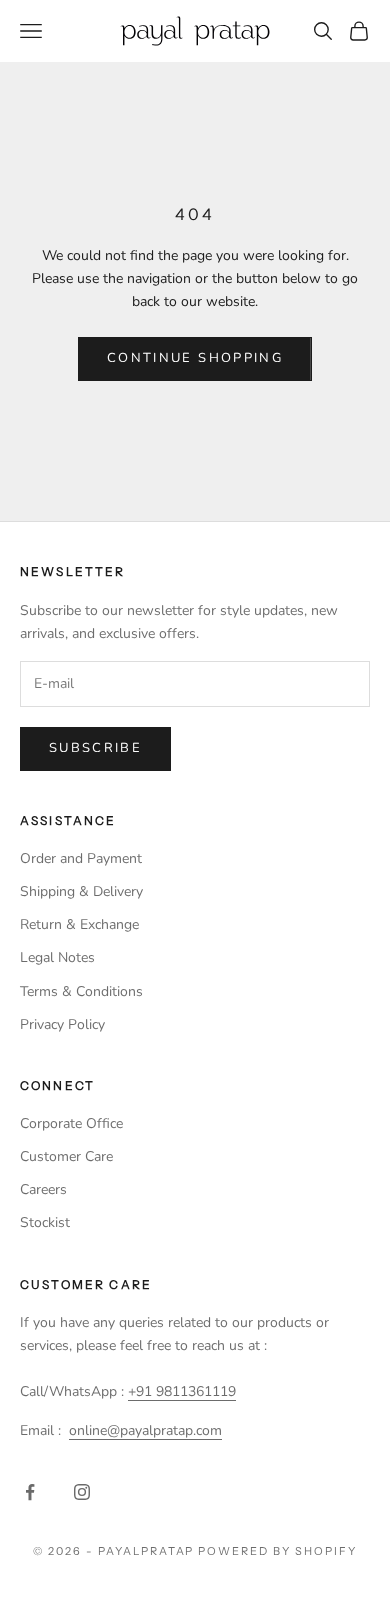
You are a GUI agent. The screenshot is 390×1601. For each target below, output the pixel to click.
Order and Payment (81, 858)
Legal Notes (57, 957)
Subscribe (95, 748)
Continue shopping (195, 358)
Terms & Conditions (81, 991)
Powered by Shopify (277, 1551)
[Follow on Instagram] (82, 1492)
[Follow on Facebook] (30, 1492)
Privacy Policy (62, 1024)
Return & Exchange (79, 924)
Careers (43, 1189)
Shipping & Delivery (81, 891)
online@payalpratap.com (145, 1430)
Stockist (45, 1222)
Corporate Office (71, 1123)
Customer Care (66, 1156)
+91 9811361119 (182, 1391)
